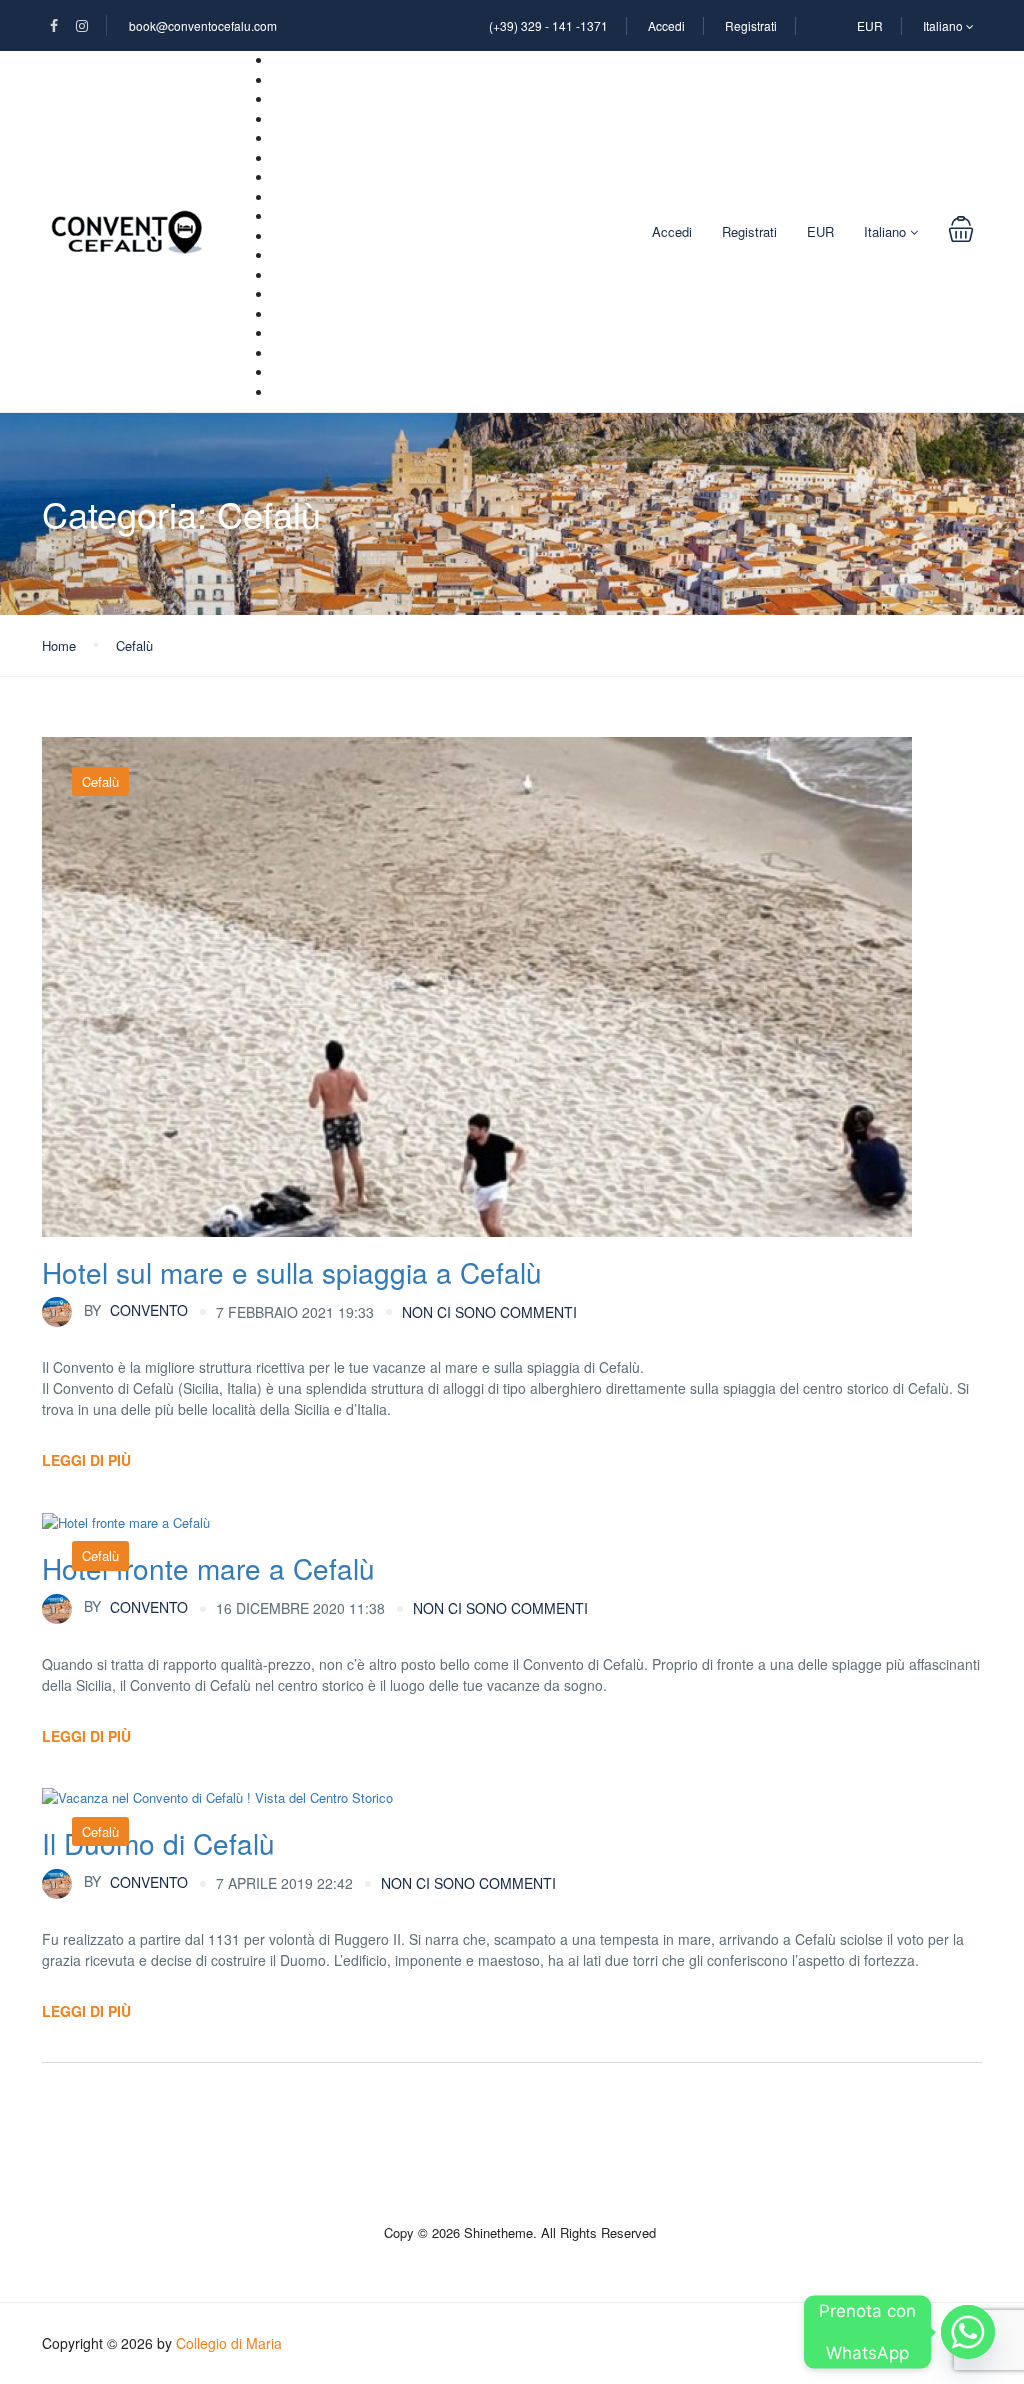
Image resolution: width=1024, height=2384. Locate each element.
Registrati (751, 25)
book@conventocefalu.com (203, 25)
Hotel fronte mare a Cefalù (208, 1568)
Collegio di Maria (229, 2343)
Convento (136, 1310)
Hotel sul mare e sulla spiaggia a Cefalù (292, 1272)
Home (59, 645)
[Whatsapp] (968, 2332)
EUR (870, 25)
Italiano (944, 25)
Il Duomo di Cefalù (158, 1843)
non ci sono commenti (489, 1312)
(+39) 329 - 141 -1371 (548, 25)
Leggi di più (86, 1460)
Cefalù (134, 645)
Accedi (666, 25)
